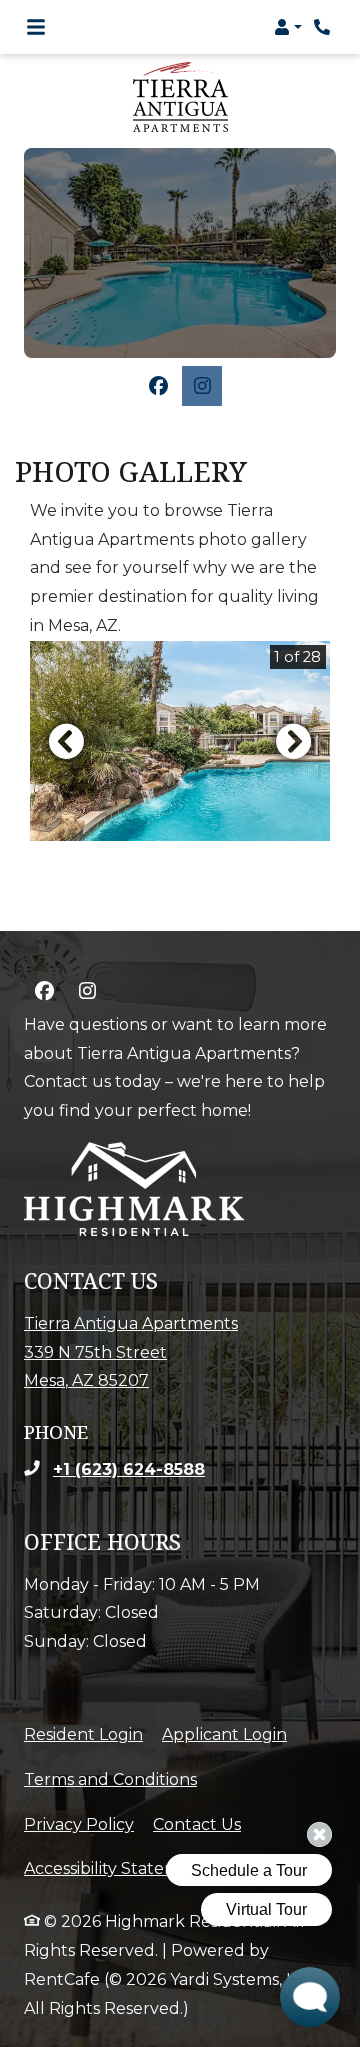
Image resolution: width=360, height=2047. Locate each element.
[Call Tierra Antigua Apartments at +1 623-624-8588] (324, 27)
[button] (288, 27)
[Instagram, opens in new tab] (202, 386)
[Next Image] (294, 741)
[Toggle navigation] (36, 27)
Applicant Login (224, 1734)
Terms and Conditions (110, 1779)
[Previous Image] (66, 741)
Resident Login (83, 1734)
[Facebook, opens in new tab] (158, 386)
